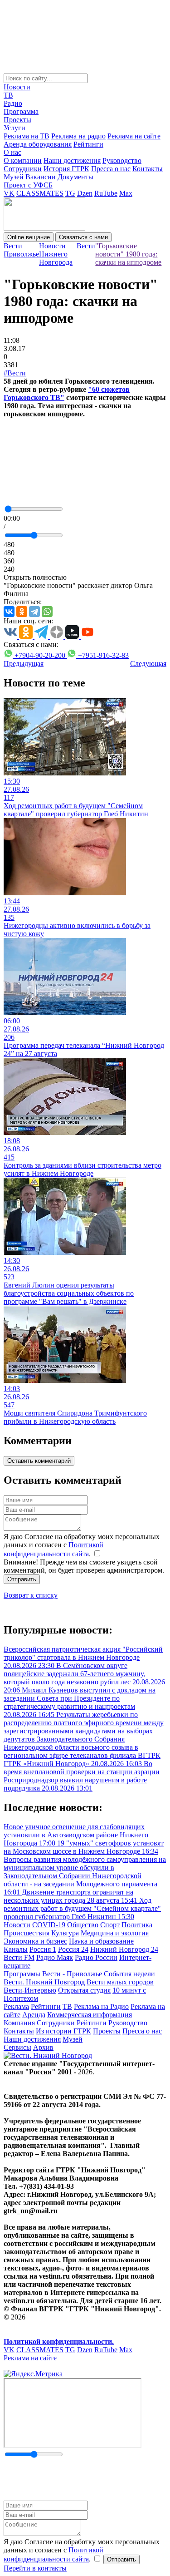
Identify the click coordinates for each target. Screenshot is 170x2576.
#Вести (15, 373)
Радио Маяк (55, 1957)
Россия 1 (43, 1949)
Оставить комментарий (39, 1461)
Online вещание (29, 237)
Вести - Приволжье (72, 1974)
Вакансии (41, 177)
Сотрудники (23, 169)
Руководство (122, 160)
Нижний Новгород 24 (124, 1949)
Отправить (22, 1579)
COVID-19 (49, 1925)
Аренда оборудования (38, 144)
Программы (22, 1974)
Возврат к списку (31, 1595)
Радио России (96, 1957)
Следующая (148, 664)
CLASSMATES (40, 193)
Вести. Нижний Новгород (44, 1982)
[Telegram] (34, 612)
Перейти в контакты (35, 2568)
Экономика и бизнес (35, 1941)
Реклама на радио (78, 136)
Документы (75, 177)
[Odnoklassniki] (22, 612)
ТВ (8, 95)
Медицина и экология (115, 1933)
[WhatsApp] (47, 612)
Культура (65, 1933)
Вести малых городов (120, 1982)
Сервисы (17, 2047)
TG (70, 193)
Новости (17, 87)
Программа (21, 111)
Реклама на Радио (101, 2006)
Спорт (110, 1925)
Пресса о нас (111, 169)
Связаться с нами (83, 237)
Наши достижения (72, 160)
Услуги (15, 128)
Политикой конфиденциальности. (59, 2342)
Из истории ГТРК (63, 2031)
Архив (43, 2047)
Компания (19, 2023)
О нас (12, 152)
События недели (129, 1974)
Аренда (34, 2015)
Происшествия (27, 1933)
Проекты (17, 120)
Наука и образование (101, 1941)
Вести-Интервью (30, 1990)
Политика (137, 1925)
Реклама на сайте (134, 136)
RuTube (106, 193)
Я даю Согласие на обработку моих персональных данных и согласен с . (82, 1545)
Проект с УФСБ (28, 185)
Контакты (148, 169)
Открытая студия (84, 1990)
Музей (14, 177)
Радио (13, 103)
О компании (23, 160)
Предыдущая (24, 664)
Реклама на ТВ (27, 136)
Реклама (16, 2006)
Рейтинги (88, 144)
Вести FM (19, 1957)
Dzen (85, 193)
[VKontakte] (9, 612)
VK (9, 193)
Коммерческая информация (90, 2015)
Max (126, 193)
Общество (83, 1925)
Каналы (16, 1949)
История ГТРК (66, 169)
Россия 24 (73, 1949)
